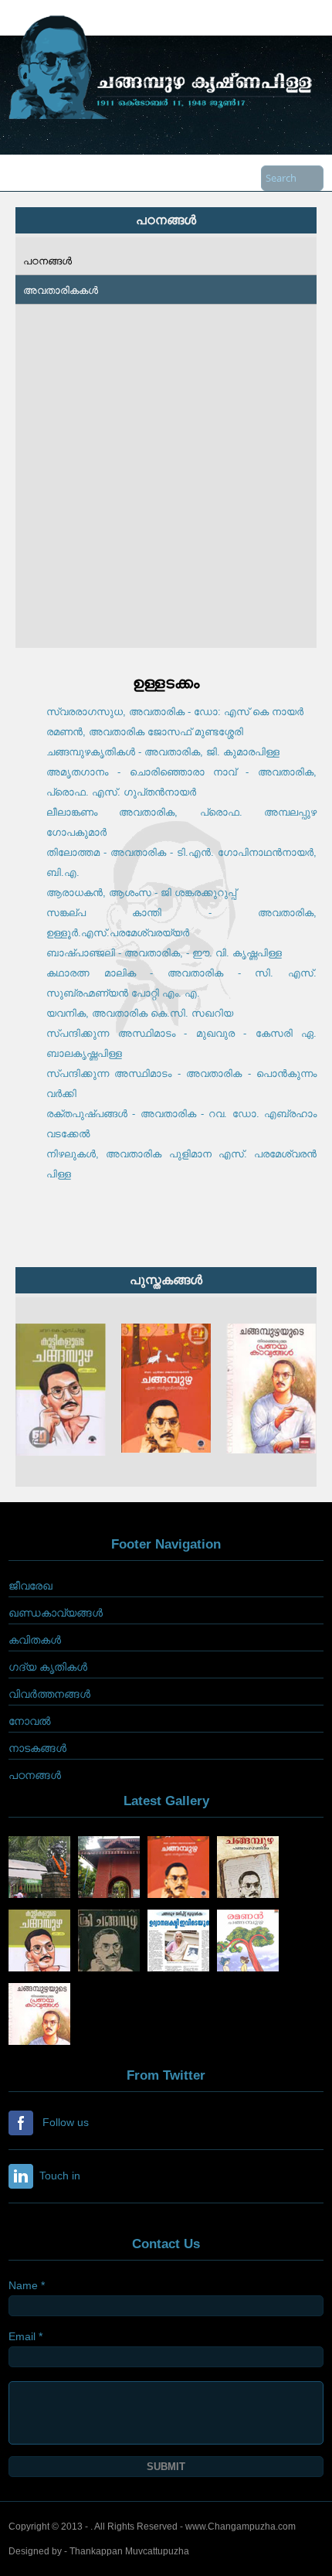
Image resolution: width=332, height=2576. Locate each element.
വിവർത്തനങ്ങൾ (49, 1694)
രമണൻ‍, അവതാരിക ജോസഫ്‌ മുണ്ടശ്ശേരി (145, 732)
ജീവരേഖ (30, 1586)
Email (25, 2336)
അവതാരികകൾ (61, 290)
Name (27, 2285)
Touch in (57, 2175)
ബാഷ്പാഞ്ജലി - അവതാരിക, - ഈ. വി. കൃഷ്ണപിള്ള (164, 953)
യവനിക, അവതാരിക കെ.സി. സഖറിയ (140, 1013)
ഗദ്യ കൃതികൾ (48, 1667)
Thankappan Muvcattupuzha (129, 2551)
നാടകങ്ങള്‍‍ (37, 1748)
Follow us (63, 2121)
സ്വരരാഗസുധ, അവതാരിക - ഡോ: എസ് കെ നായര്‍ (175, 712)
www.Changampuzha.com (241, 2527)
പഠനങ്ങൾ (47, 261)
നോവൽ (30, 1721)
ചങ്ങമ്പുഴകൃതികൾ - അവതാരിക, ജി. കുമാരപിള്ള (163, 752)
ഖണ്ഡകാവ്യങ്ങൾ (56, 1613)
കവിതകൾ (35, 1640)
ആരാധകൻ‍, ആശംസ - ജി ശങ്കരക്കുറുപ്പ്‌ (141, 893)
